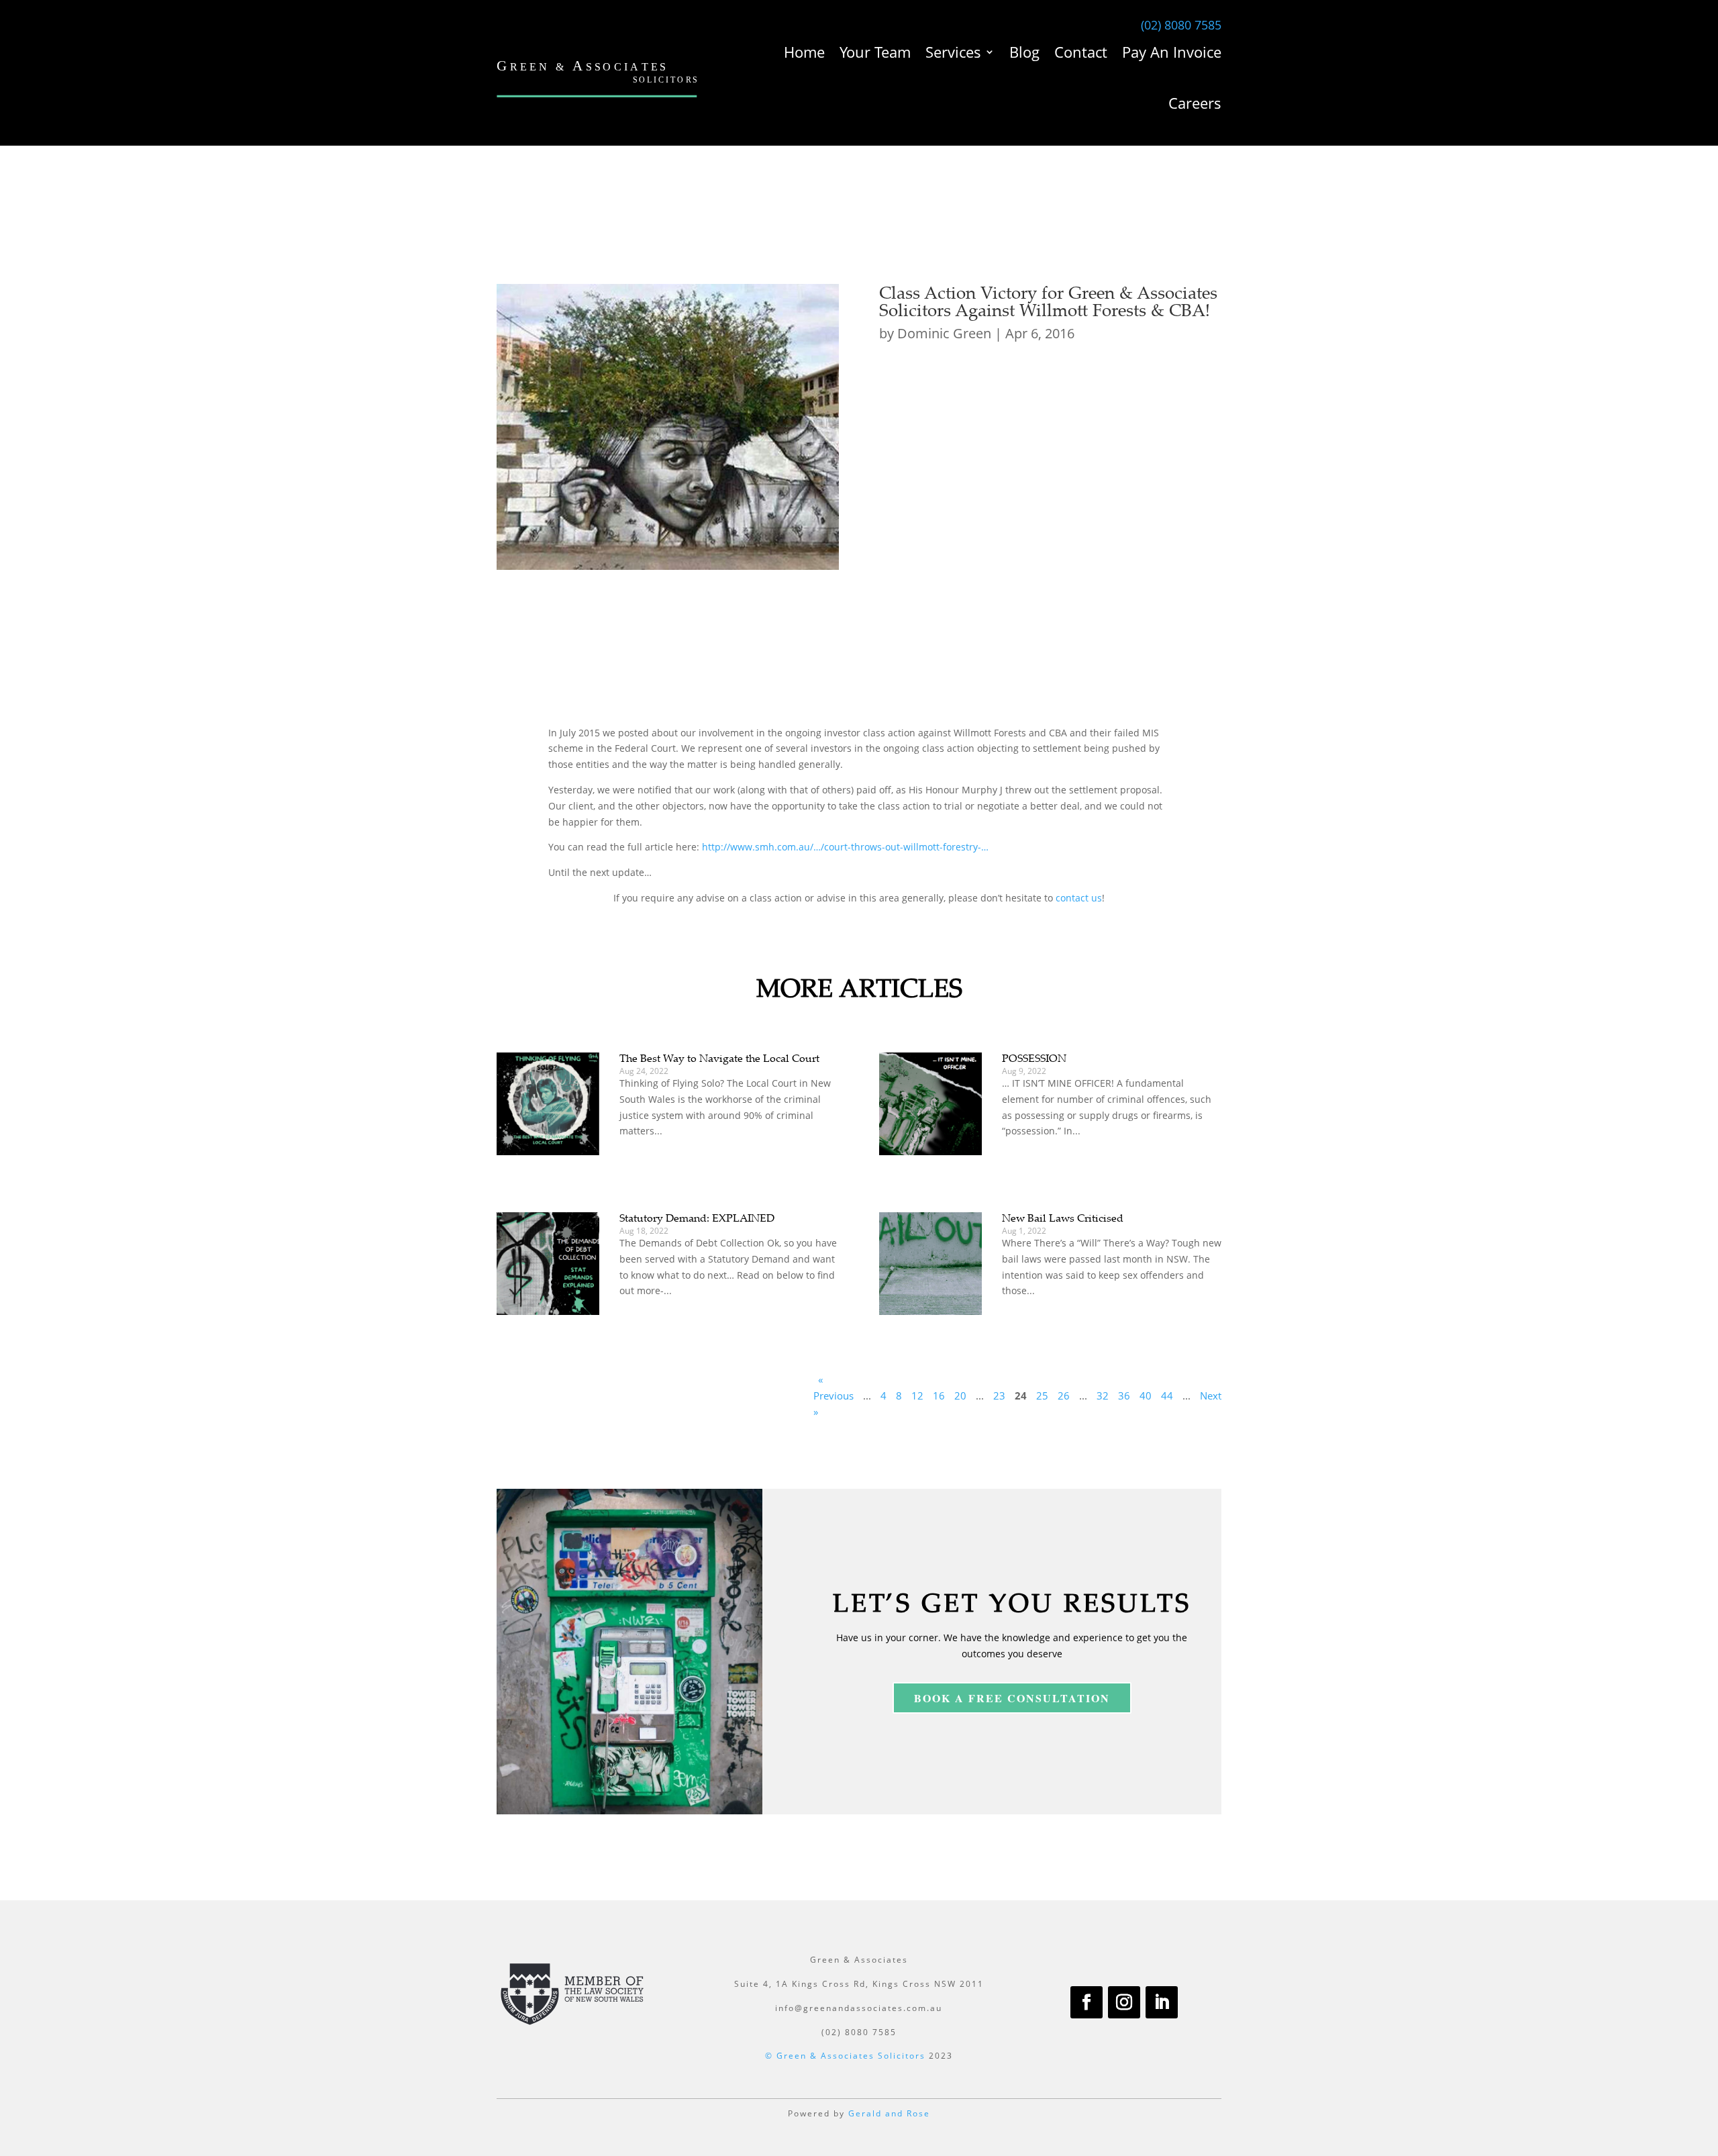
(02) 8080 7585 (1181, 25)
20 (960, 1395)
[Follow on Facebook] (1087, 2002)
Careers (1195, 103)
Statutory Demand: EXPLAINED (697, 1218)
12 (917, 1395)
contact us (1079, 898)
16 (939, 1395)
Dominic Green (944, 333)
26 (1064, 1395)
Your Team (875, 52)
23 (999, 1395)
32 (1103, 1395)
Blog (1024, 52)
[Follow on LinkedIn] (1162, 2002)
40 (1146, 1395)
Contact (1081, 52)
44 (1167, 1395)
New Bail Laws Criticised (1063, 1218)
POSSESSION (1034, 1058)
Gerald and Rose (889, 2113)
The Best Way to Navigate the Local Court (719, 1058)
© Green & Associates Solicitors (845, 2056)
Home (804, 52)
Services (953, 52)
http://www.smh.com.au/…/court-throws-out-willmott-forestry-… (845, 847)
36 (1124, 1395)
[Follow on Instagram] (1124, 2002)
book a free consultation (1012, 1698)
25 (1042, 1395)
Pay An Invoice (1172, 52)
